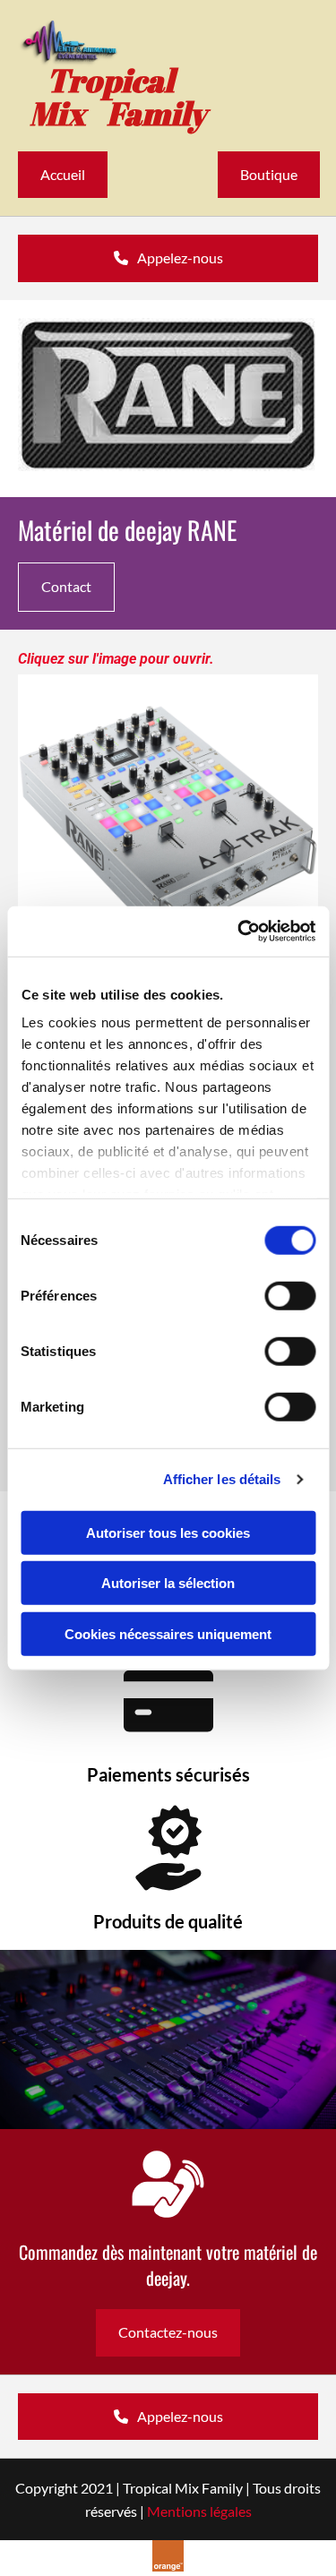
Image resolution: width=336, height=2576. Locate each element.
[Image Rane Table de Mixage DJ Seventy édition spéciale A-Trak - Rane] (168, 824)
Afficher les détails (222, 1479)
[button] (63, 175)
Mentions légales (199, 2511)
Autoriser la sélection (168, 1583)
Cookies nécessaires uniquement (168, 1633)
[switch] (290, 1295)
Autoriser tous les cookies (168, 1532)
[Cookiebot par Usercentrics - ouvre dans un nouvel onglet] (239, 932)
